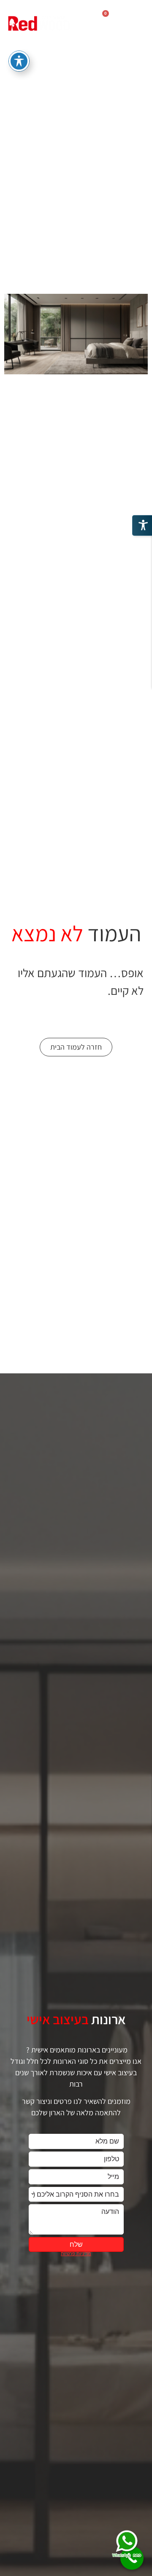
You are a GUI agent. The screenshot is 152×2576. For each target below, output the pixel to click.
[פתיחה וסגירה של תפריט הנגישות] (19, 61)
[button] (134, 25)
